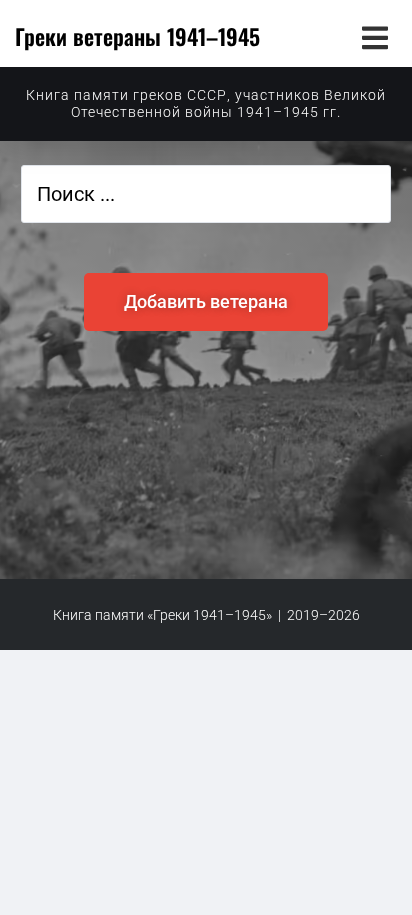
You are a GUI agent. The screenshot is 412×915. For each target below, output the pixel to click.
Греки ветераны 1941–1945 (137, 36)
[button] (374, 37)
